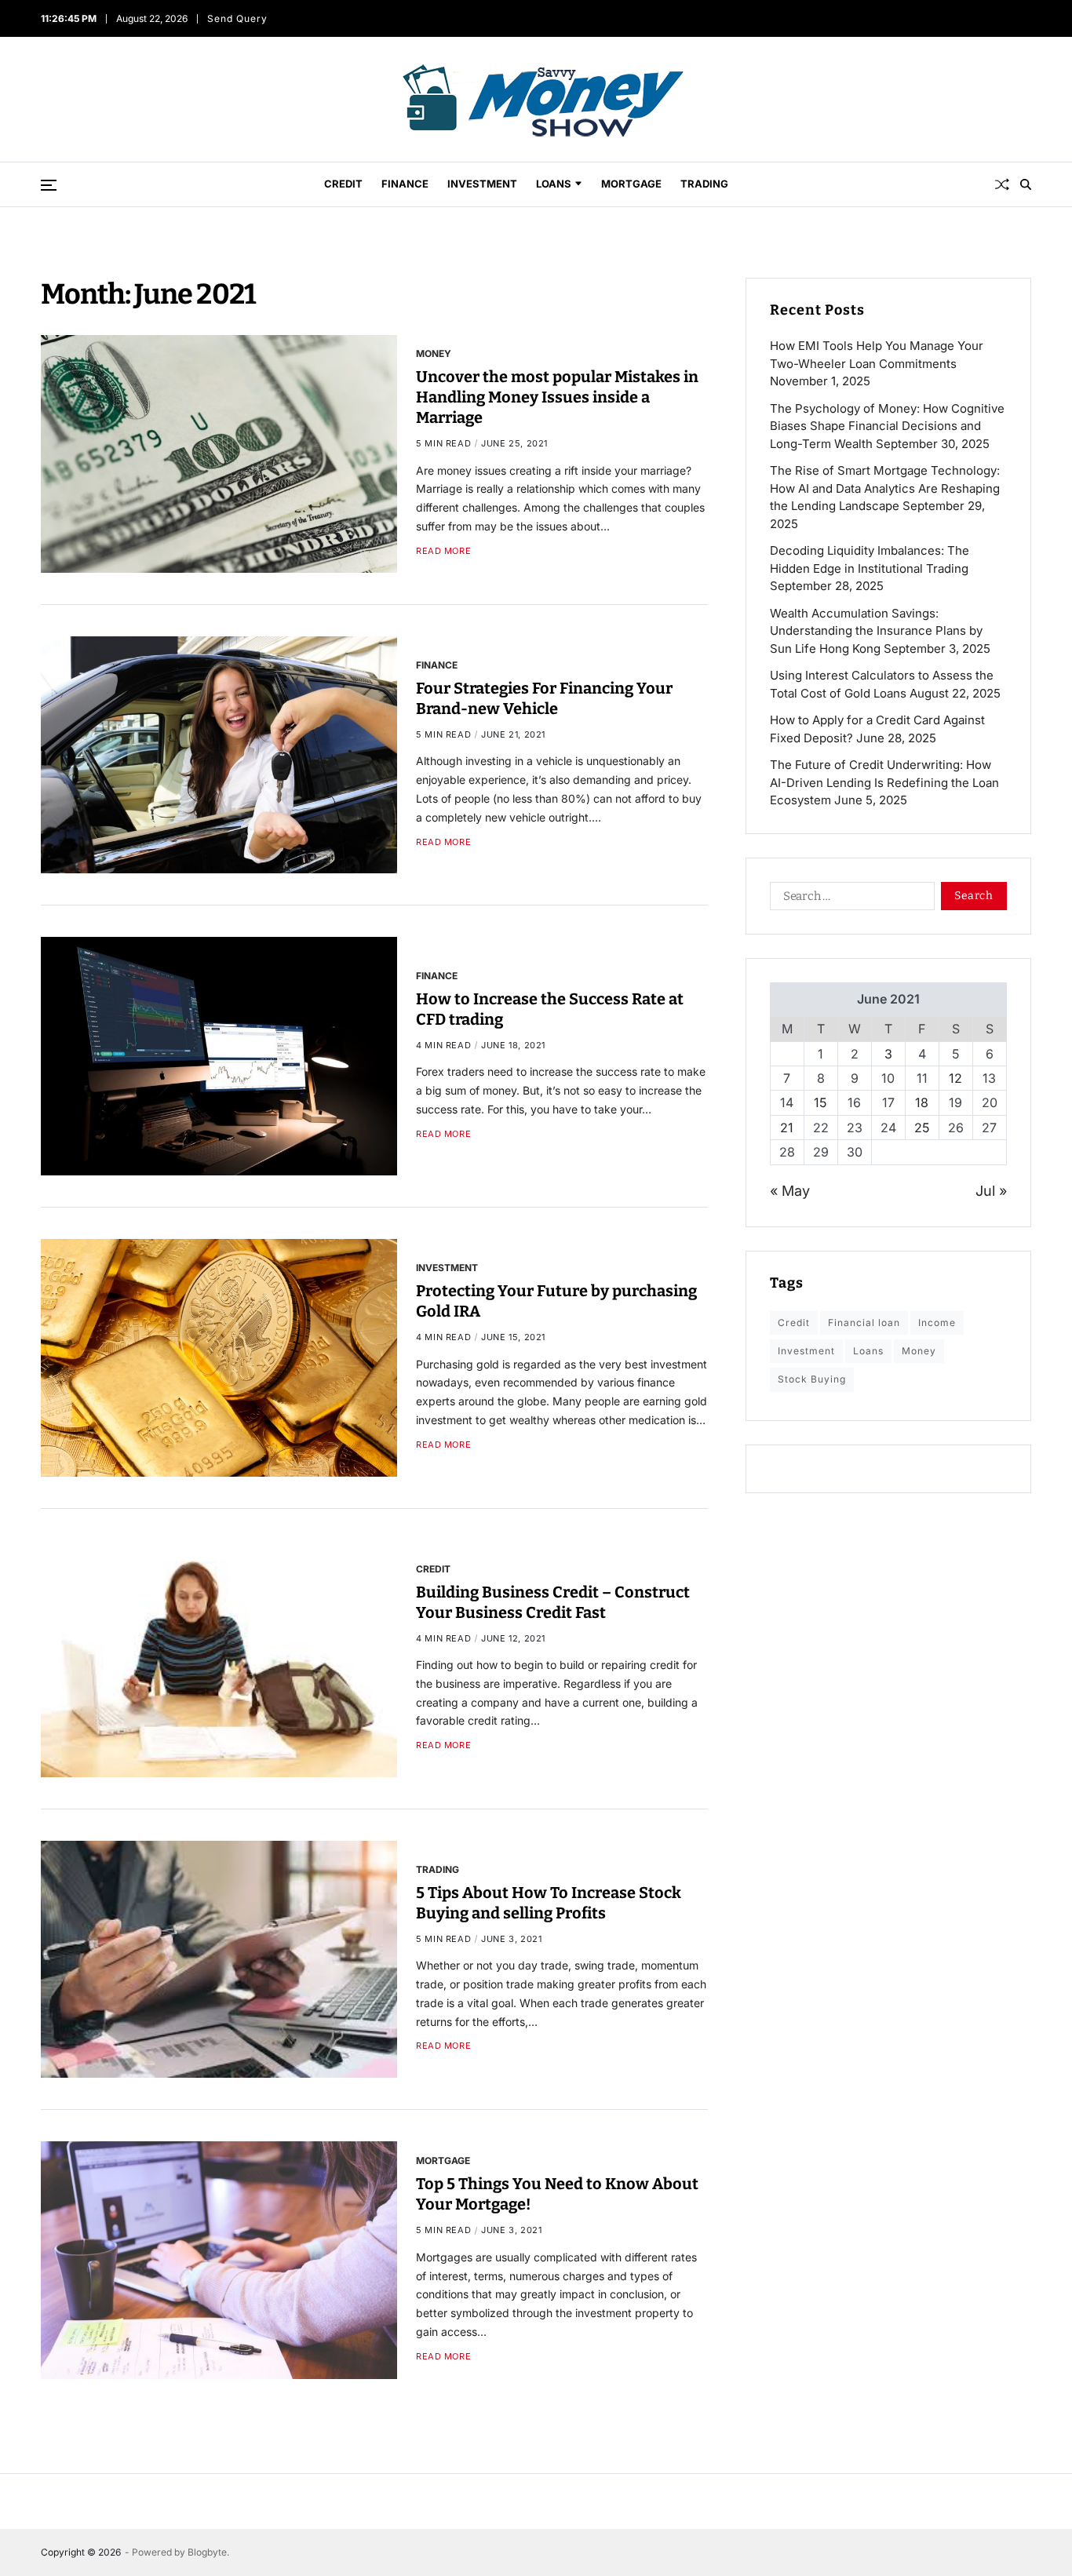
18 (922, 1102)
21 (787, 1128)
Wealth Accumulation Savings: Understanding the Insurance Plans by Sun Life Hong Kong (876, 631)
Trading (704, 184)
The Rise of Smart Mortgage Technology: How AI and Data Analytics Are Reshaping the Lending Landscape (885, 488)
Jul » (991, 1191)
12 (955, 1078)
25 (922, 1128)
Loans (554, 184)
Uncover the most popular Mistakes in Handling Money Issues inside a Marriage (557, 397)
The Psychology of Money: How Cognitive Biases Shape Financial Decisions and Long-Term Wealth (887, 426)
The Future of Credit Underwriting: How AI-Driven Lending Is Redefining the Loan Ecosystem (884, 782)
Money (434, 353)
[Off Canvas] (49, 185)
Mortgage (631, 184)
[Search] (1026, 184)
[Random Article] (1002, 184)
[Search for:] (849, 899)
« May (790, 1191)
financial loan (864, 1323)
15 (820, 1102)
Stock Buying (812, 1379)
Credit (343, 184)
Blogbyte (207, 2552)
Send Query (238, 18)
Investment (482, 184)
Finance (405, 184)
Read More (443, 551)
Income (937, 1323)
